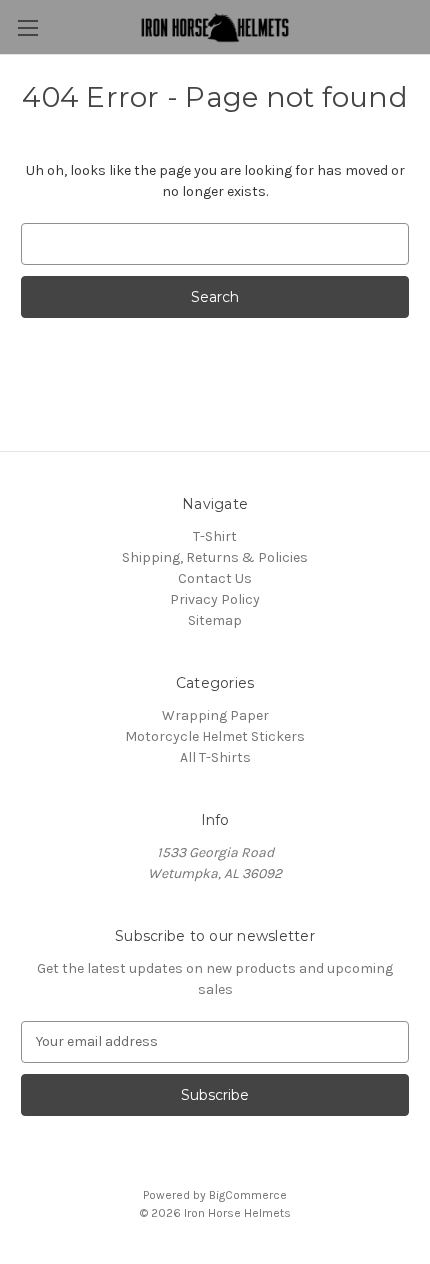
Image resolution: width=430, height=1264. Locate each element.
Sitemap (215, 620)
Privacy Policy (215, 599)
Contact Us (215, 578)
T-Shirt (215, 536)
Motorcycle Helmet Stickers (215, 736)
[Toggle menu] (27, 27)
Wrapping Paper (215, 715)
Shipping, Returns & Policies (215, 557)
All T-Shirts (215, 757)
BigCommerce (248, 1195)
